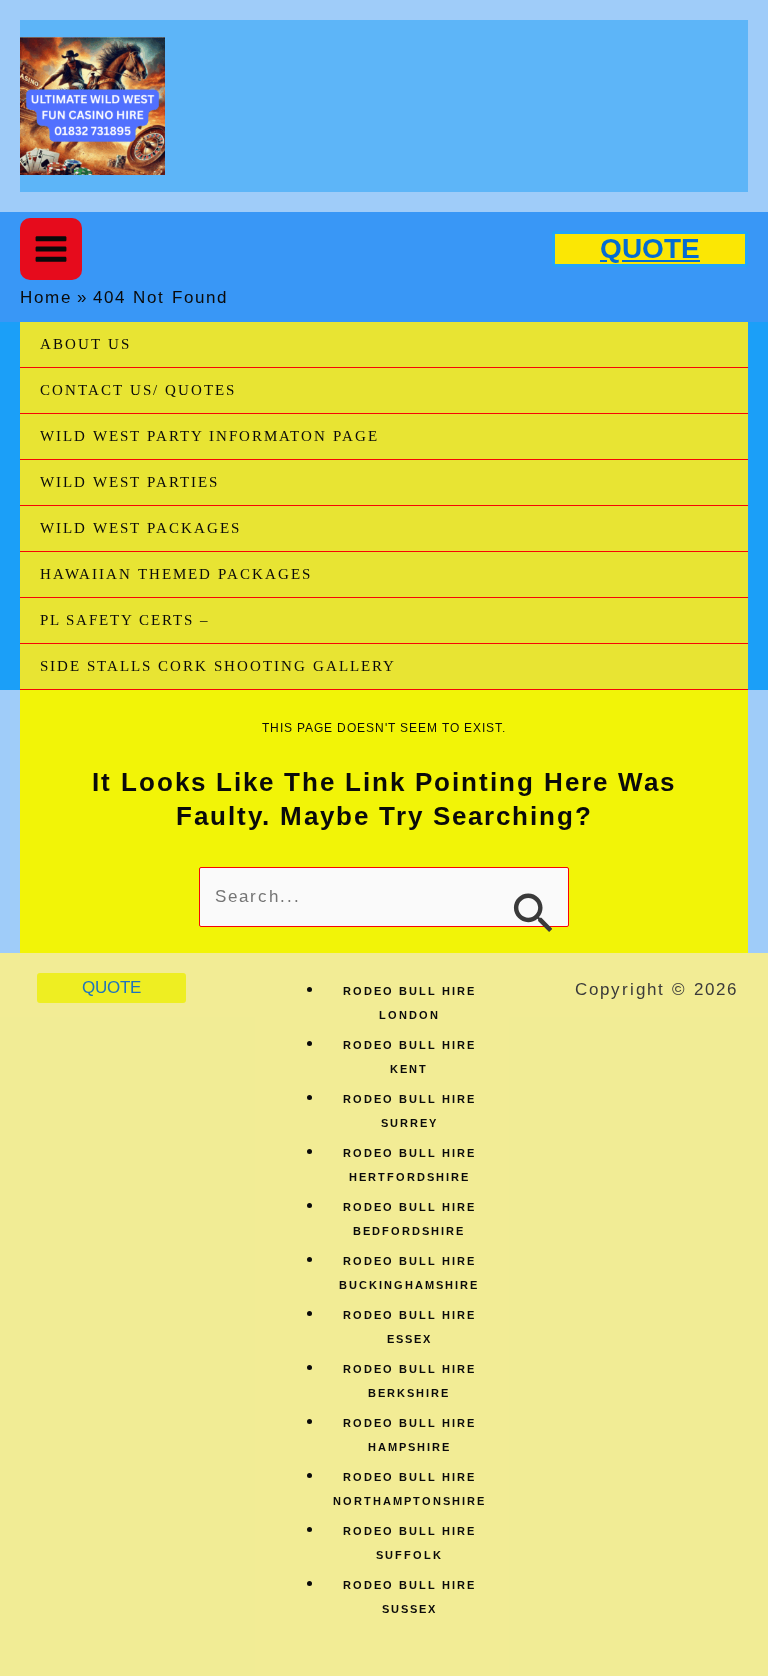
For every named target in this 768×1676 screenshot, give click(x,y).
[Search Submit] (533, 910)
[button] (650, 249)
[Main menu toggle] (51, 249)
